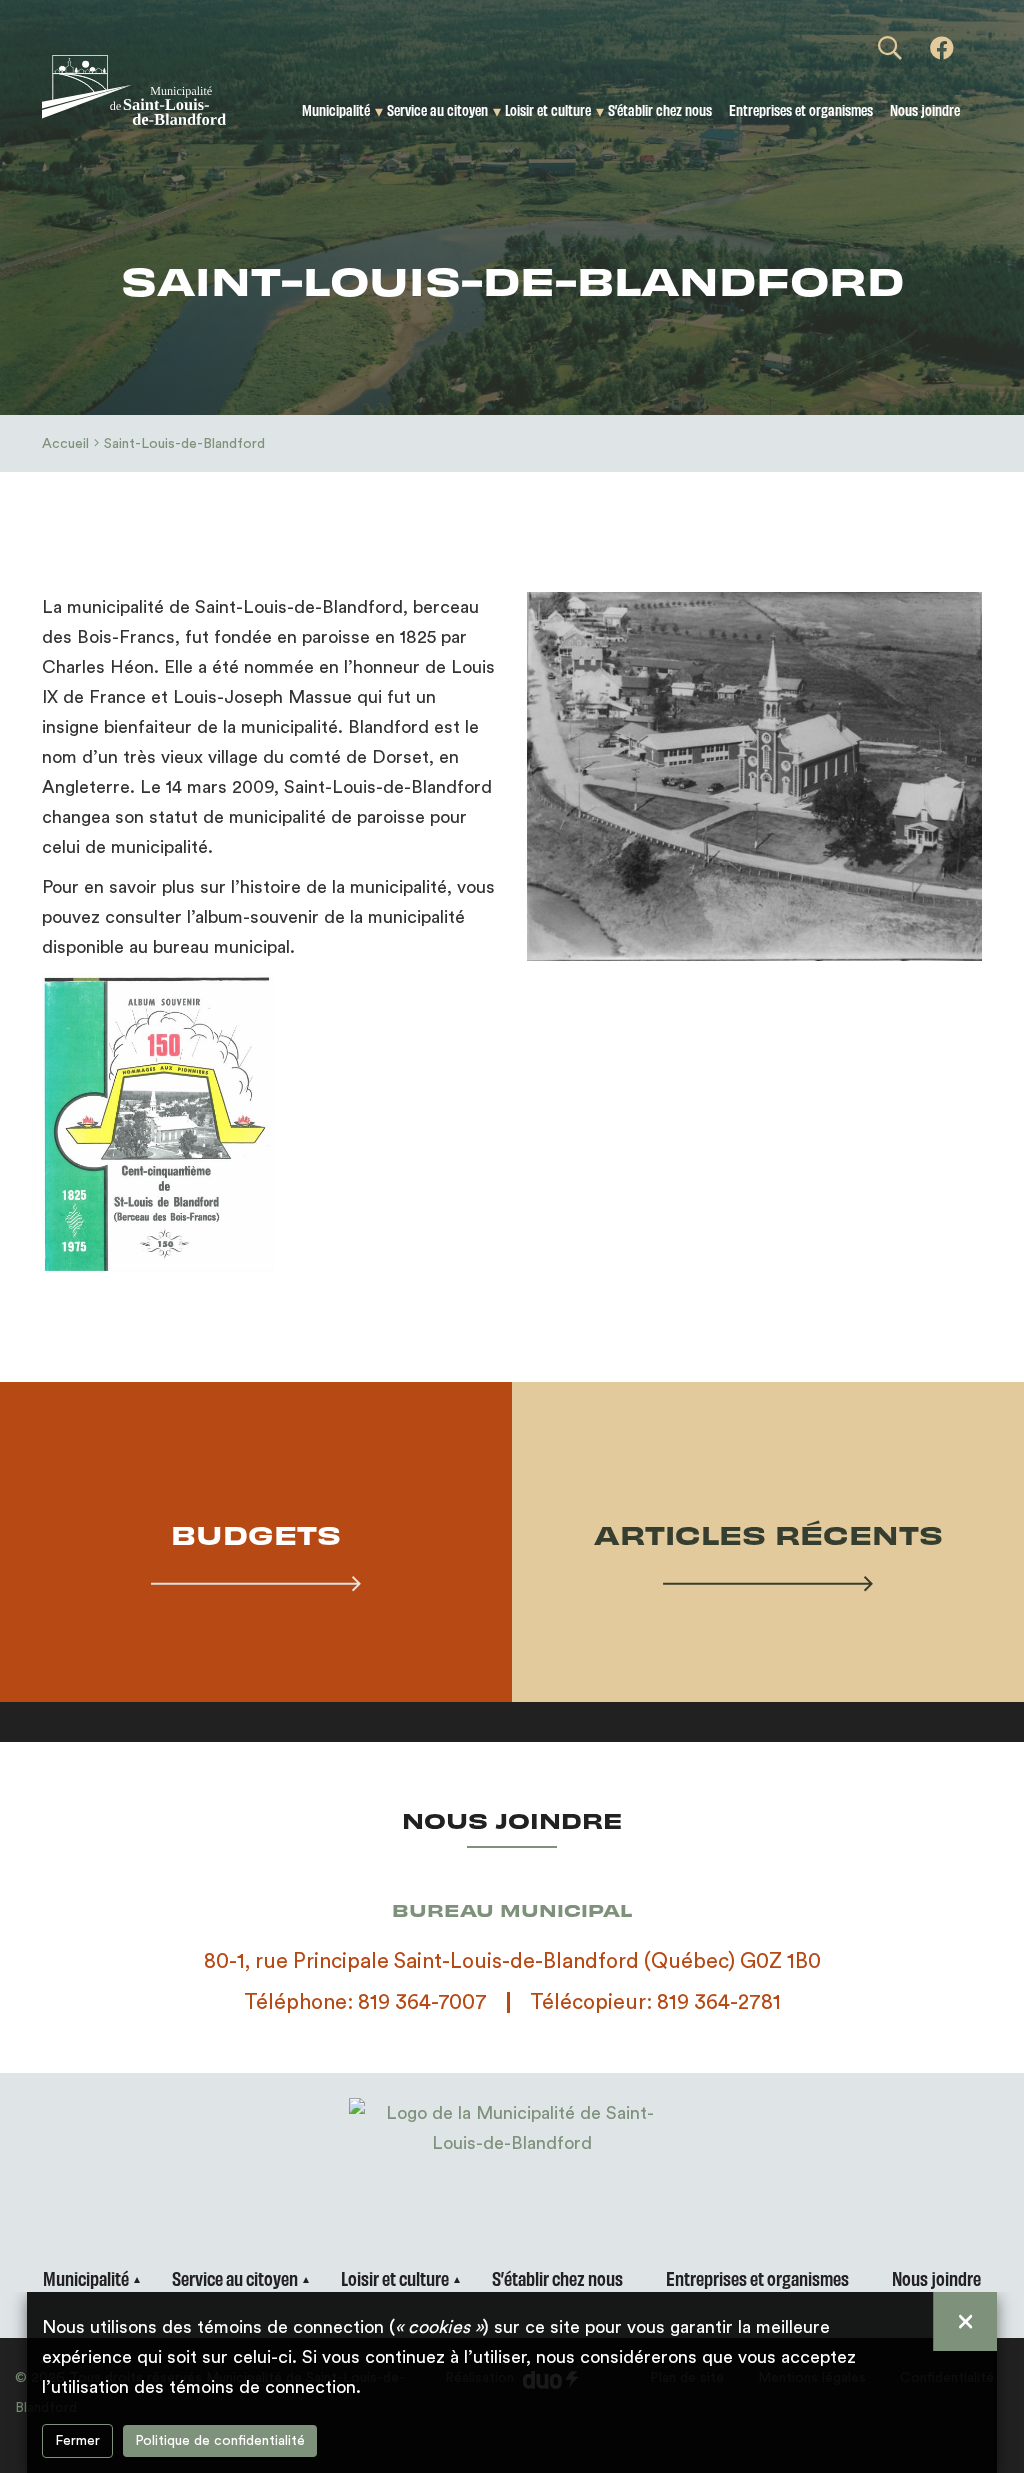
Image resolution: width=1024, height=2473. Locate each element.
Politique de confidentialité (220, 2441)
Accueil (65, 444)
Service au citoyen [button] (437, 109)
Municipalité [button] (336, 109)
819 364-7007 (422, 2002)
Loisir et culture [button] (548, 109)
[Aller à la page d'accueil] (148, 90)
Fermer (77, 2441)
